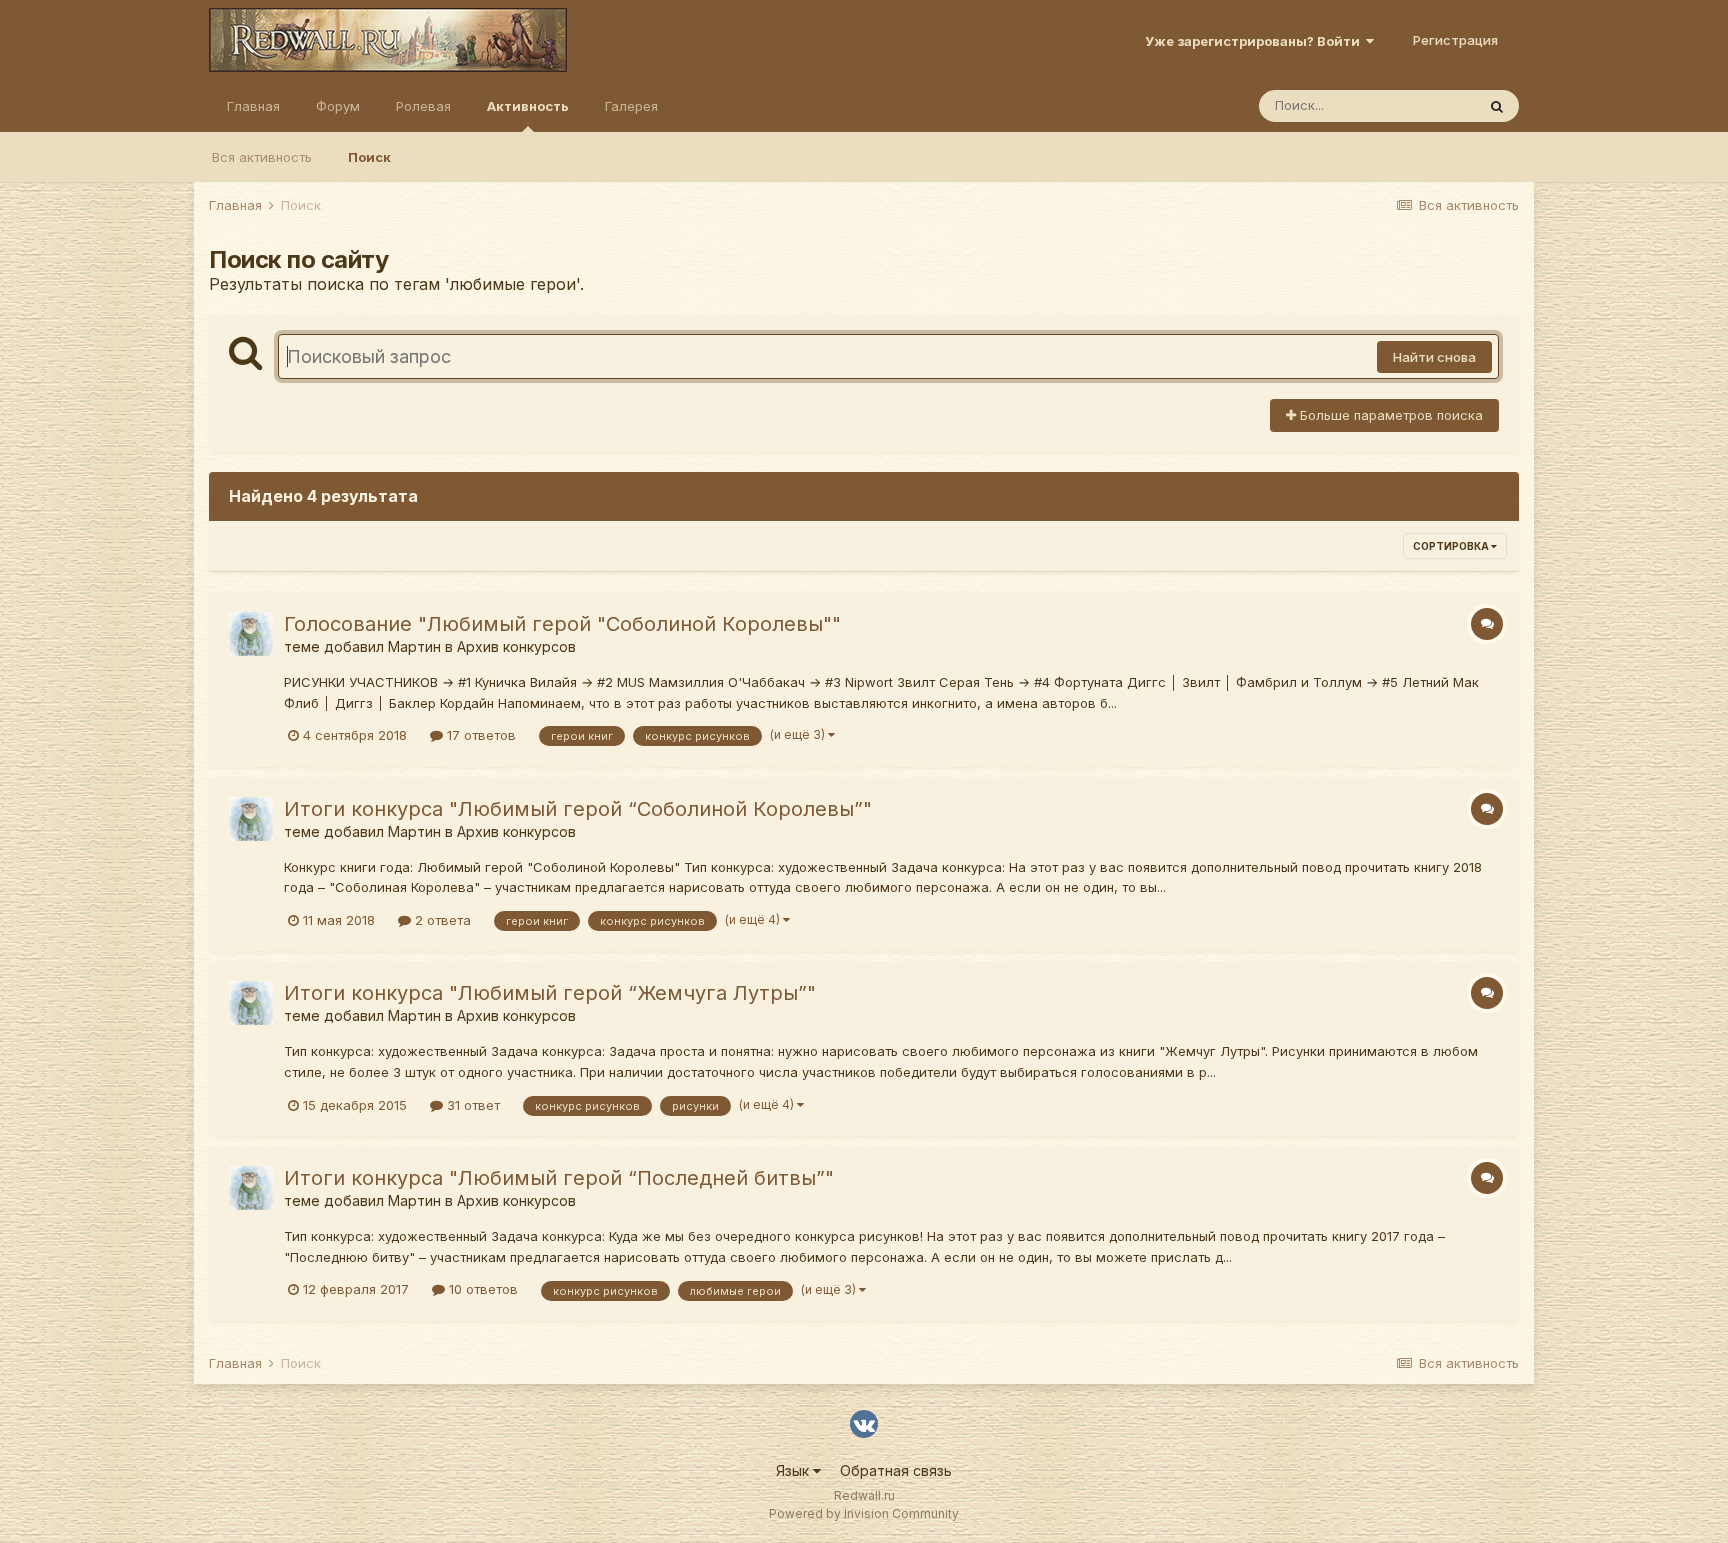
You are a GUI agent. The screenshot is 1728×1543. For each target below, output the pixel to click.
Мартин (414, 646)
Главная (253, 106)
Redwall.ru (864, 1495)
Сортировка (1452, 546)
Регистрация (1455, 40)
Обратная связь (896, 1470)
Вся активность (262, 157)
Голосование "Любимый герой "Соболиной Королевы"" (562, 624)
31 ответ (471, 1105)
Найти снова (1434, 357)
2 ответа (441, 920)
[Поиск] (1497, 106)
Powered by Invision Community (864, 1513)
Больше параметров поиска (1389, 415)
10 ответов (481, 1289)
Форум (338, 106)
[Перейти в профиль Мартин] (251, 634)
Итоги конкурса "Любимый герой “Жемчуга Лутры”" (550, 993)
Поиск (369, 157)
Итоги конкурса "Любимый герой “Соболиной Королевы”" (578, 809)
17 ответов (479, 735)
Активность (528, 106)
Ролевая (423, 106)
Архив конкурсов (516, 646)
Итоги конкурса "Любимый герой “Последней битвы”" (559, 1178)
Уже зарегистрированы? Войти (1255, 41)
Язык (794, 1470)
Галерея (631, 106)
